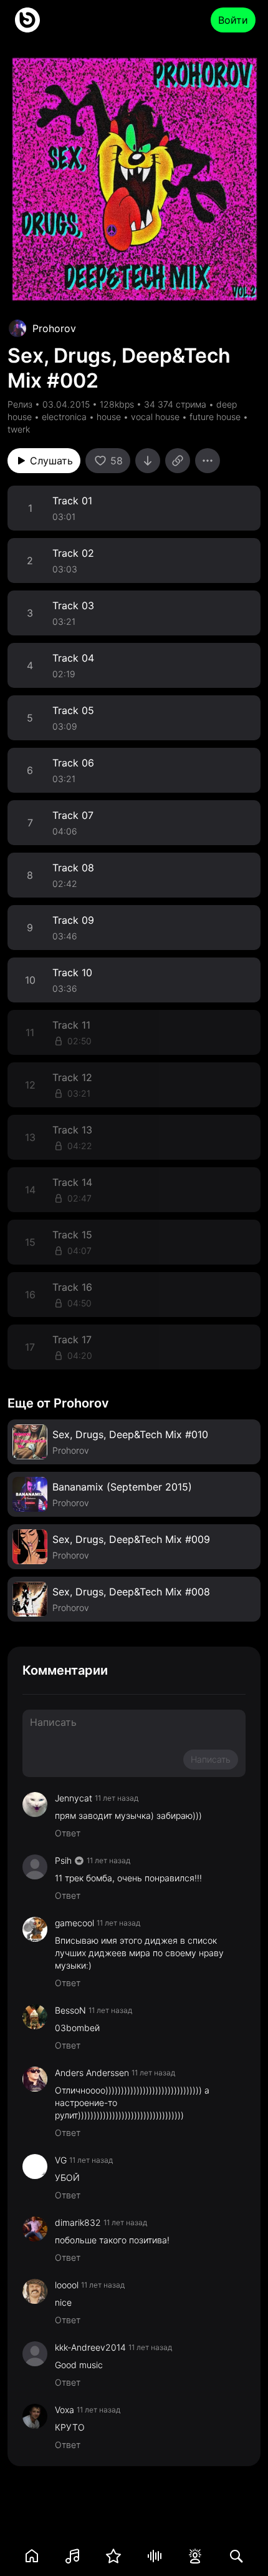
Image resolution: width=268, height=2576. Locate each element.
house (109, 417)
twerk (19, 429)
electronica (64, 417)
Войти (233, 20)
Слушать (51, 461)
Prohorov (54, 328)
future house (215, 417)
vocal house (155, 417)
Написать (211, 1759)
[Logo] (27, 20)
